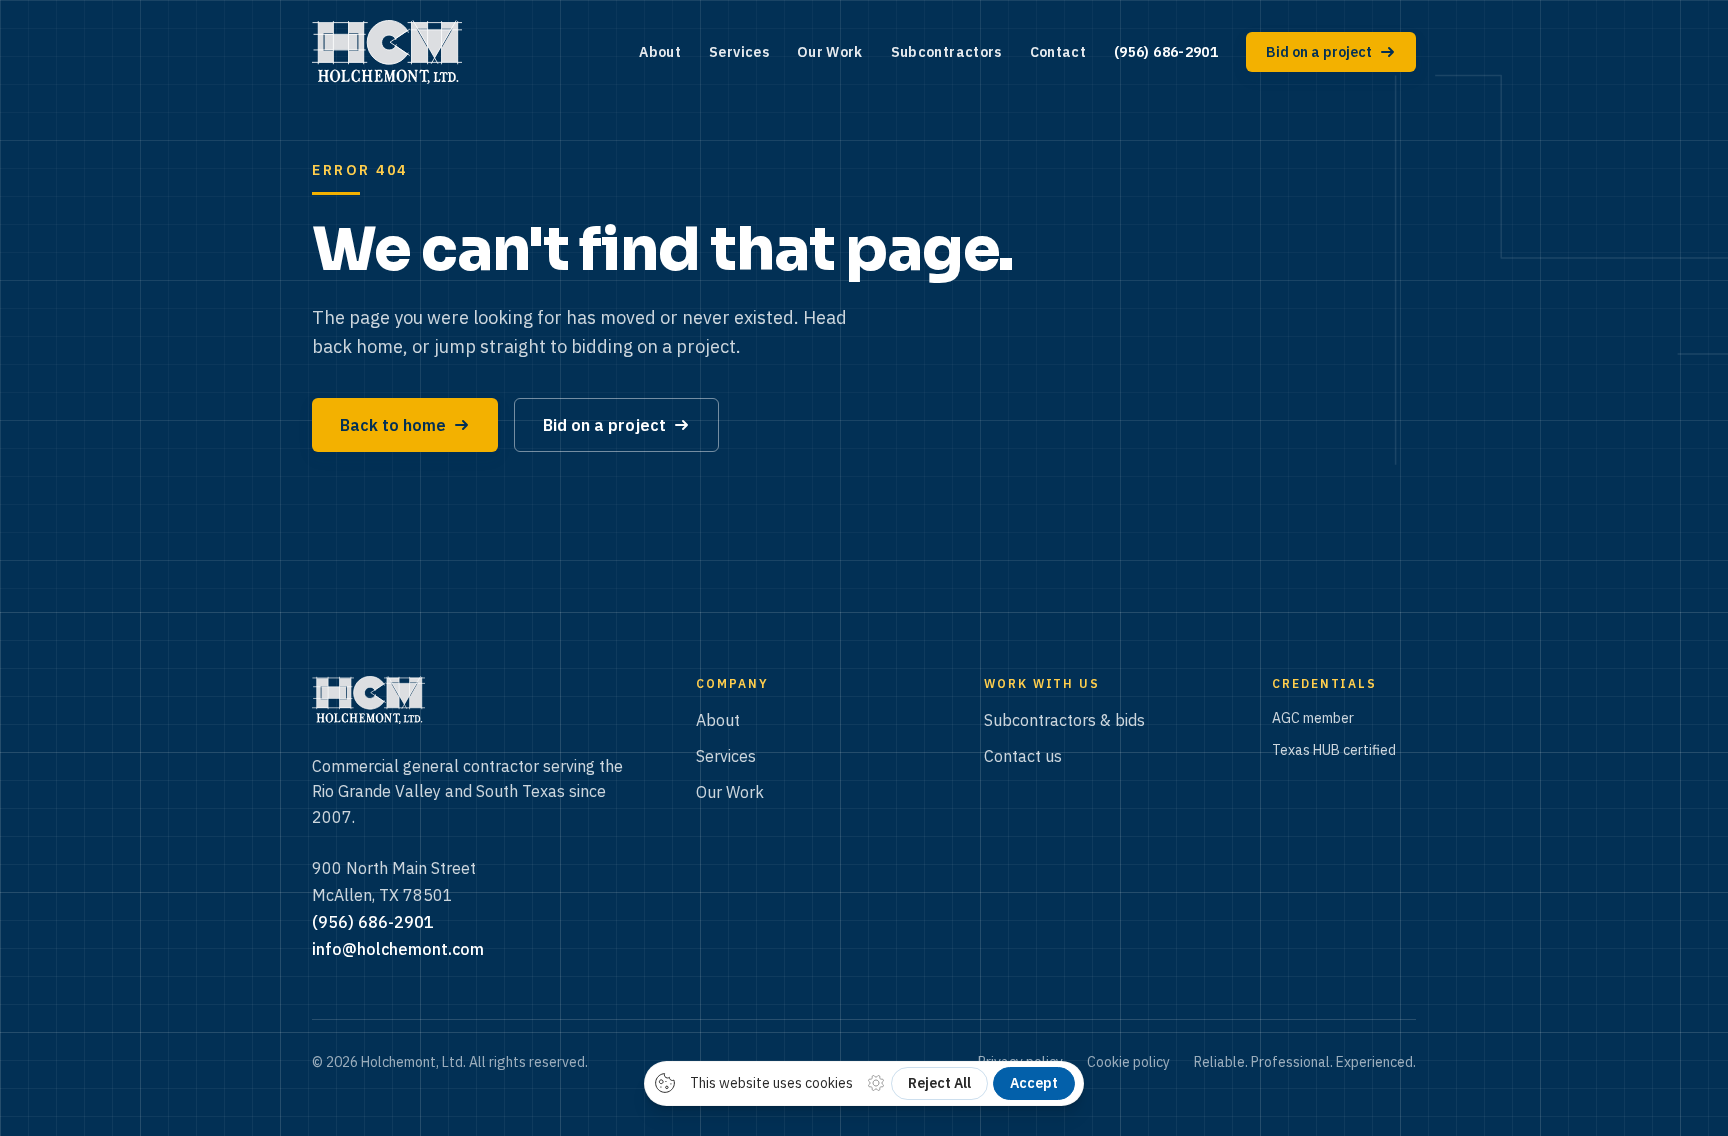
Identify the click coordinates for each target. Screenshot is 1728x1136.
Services (739, 52)
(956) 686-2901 (1166, 52)
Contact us (1023, 756)
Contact (1058, 52)
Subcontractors (946, 52)
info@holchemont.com (398, 949)
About (660, 52)
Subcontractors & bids (1064, 720)
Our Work (830, 52)
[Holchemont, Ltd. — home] (387, 52)
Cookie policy (1128, 1062)
